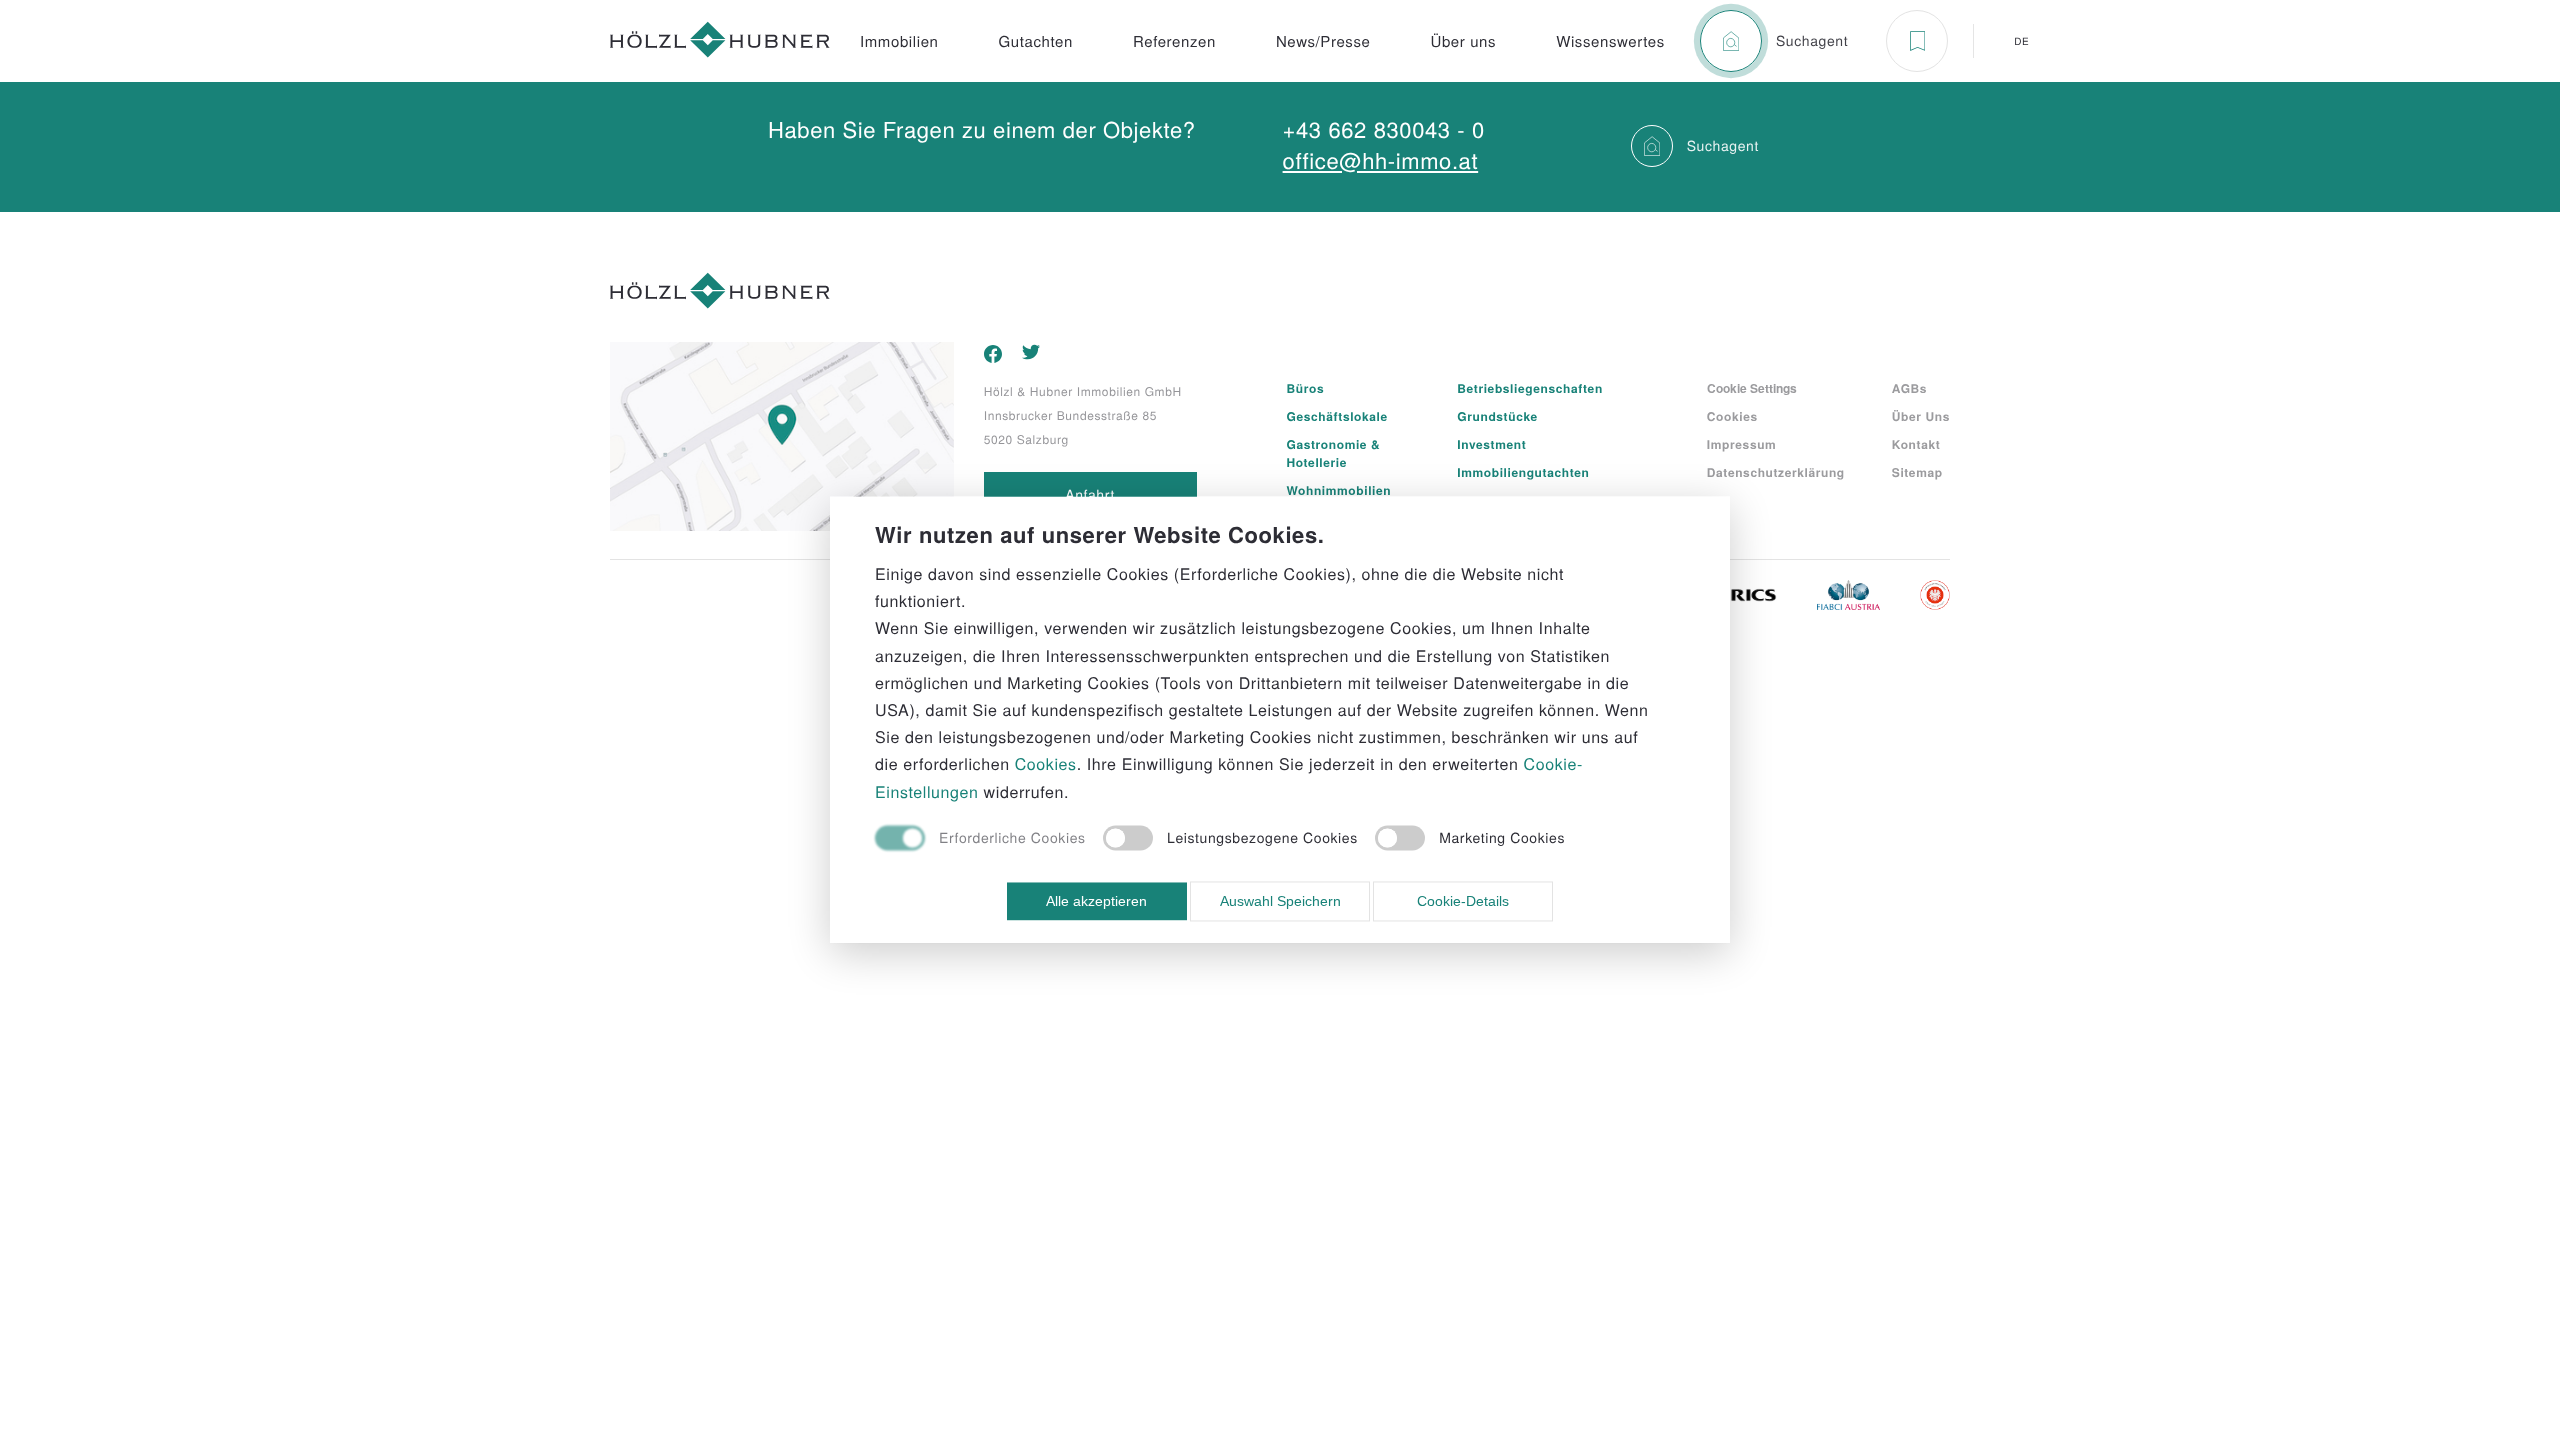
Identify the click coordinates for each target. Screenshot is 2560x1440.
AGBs (1909, 388)
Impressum (1742, 444)
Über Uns (1921, 416)
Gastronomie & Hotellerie (1334, 453)
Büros (1306, 388)
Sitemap (1917, 472)
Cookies (1732, 416)
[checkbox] (980, 839)
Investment (1491, 444)
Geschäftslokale (1337, 416)
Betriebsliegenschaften (1529, 388)
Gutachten (1036, 41)
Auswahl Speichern (1280, 901)
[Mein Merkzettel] (1917, 41)
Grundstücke (1497, 416)
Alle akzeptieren (1096, 901)
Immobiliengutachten (1523, 472)
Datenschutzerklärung (1776, 472)
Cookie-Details (1463, 901)
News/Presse (1323, 41)
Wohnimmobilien (1339, 490)
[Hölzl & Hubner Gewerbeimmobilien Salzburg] (720, 41)
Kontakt (1916, 444)
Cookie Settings (1752, 388)
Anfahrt (1090, 494)
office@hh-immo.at (1381, 160)
